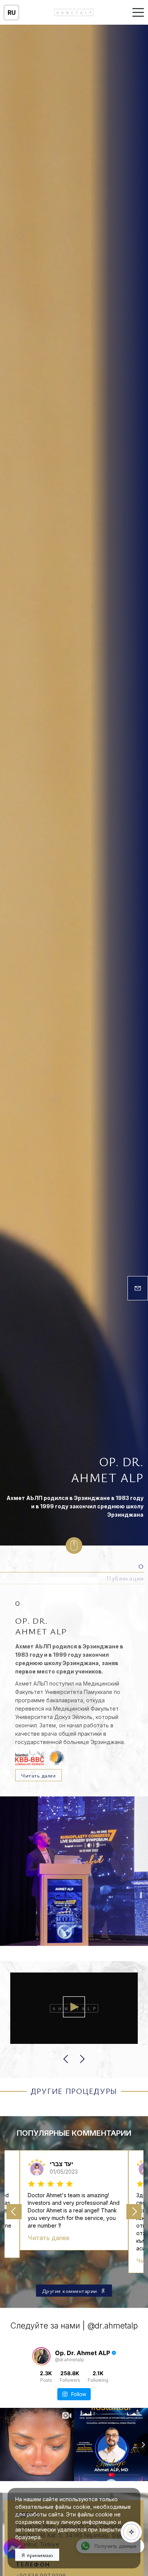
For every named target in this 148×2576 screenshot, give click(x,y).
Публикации (125, 1578)
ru (12, 13)
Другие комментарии (70, 2291)
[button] (66, 2059)
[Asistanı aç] (131, 2532)
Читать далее (39, 1775)
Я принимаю (37, 2555)
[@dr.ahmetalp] (41, 2356)
